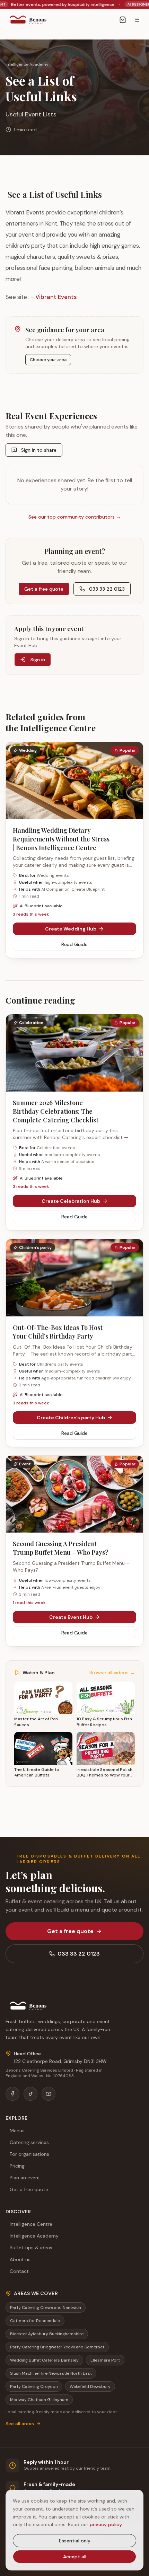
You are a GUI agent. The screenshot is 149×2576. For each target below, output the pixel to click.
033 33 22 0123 (107, 589)
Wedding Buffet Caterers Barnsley (44, 2360)
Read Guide (74, 944)
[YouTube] (49, 2094)
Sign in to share (39, 450)
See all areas (20, 2424)
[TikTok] (30, 2094)
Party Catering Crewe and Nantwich (46, 2308)
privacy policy (106, 2524)
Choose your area (48, 360)
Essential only (75, 2541)
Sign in (38, 660)
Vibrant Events (56, 297)
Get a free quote (44, 589)
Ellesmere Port (105, 2360)
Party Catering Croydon (34, 2387)
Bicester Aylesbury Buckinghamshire (47, 2334)
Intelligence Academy (27, 64)
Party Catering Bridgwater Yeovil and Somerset (57, 2347)
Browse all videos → (112, 1673)
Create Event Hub (71, 1617)
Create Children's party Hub (71, 1418)
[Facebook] (12, 2094)
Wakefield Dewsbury (90, 2387)
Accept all (75, 2557)
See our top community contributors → (75, 517)
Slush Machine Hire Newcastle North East (51, 2373)
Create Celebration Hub (71, 1201)
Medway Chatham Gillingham (39, 2400)
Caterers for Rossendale (35, 2321)
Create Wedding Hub (71, 929)
